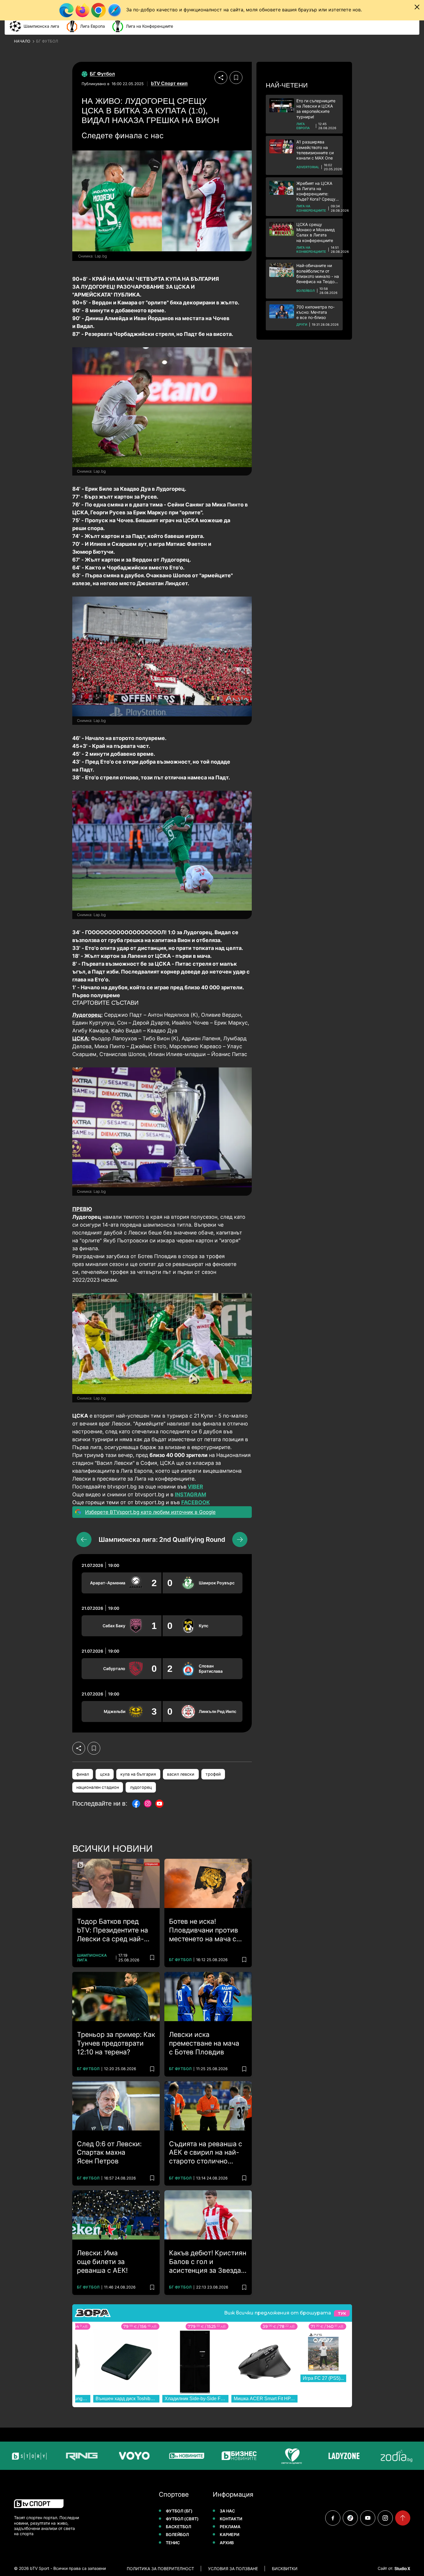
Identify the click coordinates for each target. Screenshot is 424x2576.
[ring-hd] (50, 2456)
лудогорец (141, 1787)
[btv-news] (154, 2456)
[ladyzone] (312, 2456)
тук (342, 2313)
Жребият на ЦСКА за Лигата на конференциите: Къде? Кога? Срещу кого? (316, 191)
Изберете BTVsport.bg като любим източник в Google (150, 1512)
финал (83, 1774)
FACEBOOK (196, 1502)
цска (105, 1774)
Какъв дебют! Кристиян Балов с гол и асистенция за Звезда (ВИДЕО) (208, 2262)
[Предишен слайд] (84, 1539)
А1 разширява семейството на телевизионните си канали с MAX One (315, 150)
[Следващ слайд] (240, 1539)
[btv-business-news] (207, 2456)
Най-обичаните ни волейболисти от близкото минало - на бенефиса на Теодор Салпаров (318, 274)
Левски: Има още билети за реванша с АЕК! (102, 2262)
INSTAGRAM (190, 1494)
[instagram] (385, 2518)
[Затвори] (417, 7)
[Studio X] (402, 2568)
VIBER (195, 1487)
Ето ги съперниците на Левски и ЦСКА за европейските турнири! (316, 109)
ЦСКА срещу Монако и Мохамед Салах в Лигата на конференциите (316, 232)
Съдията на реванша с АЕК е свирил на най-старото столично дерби (206, 2153)
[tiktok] (350, 2518)
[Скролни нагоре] (403, 2518)
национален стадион (98, 1787)
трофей (213, 1774)
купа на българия (138, 1774)
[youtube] (368, 2518)
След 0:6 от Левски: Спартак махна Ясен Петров (109, 2153)
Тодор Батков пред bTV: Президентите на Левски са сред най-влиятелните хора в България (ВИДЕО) (112, 1930)
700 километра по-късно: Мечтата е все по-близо (315, 312)
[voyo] (102, 2456)
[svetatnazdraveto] (259, 2456)
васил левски (181, 1774)
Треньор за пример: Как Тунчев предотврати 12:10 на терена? (116, 2043)
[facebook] (333, 2518)
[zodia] (364, 2456)
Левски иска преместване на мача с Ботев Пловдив (204, 2043)
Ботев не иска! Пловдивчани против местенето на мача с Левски (204, 1930)
